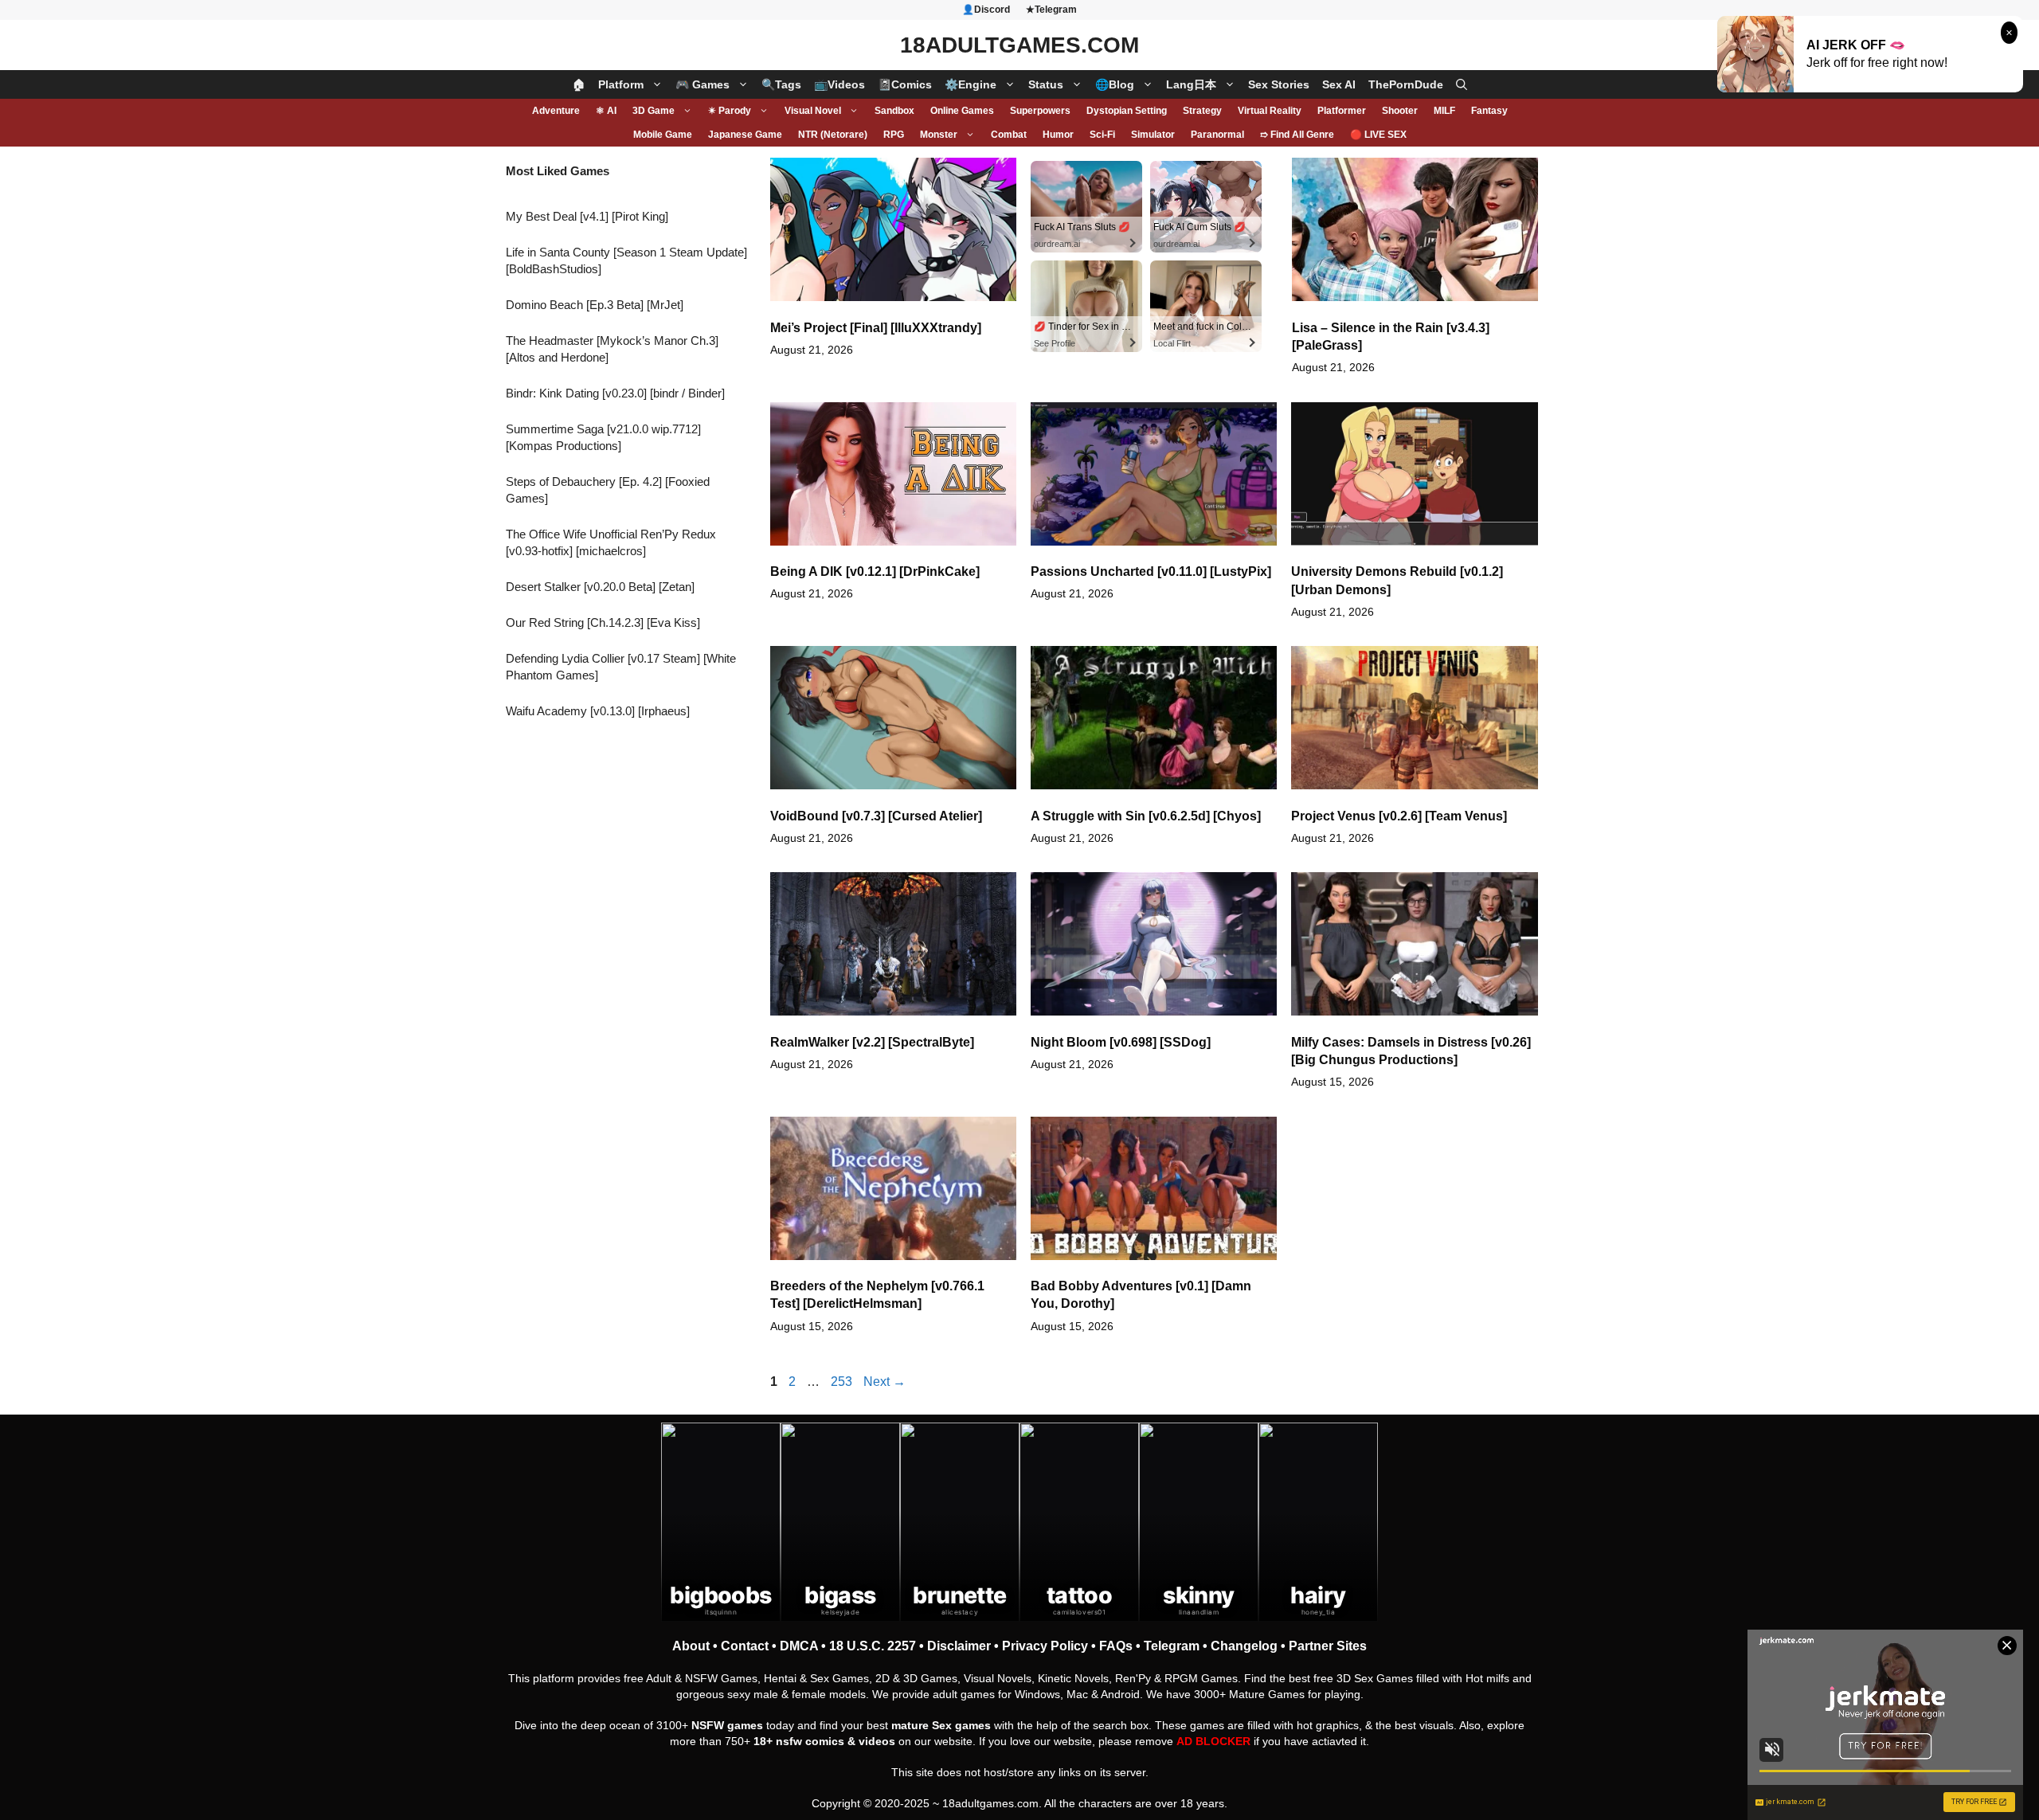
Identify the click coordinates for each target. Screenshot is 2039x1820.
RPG (894, 135)
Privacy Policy (1045, 1646)
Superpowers (1040, 111)
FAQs (1116, 1646)
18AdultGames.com (1019, 45)
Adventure (556, 111)
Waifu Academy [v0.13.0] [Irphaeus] (598, 711)
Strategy (1202, 111)
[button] (1462, 84)
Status (1046, 84)
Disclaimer (959, 1646)
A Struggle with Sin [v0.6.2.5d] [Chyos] (1146, 816)
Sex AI (1339, 84)
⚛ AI (606, 111)
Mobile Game (663, 135)
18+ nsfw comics (799, 1741)
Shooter (1400, 111)
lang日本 (1191, 84)
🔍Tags (781, 84)
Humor (1058, 135)
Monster (939, 135)
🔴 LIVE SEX (1378, 135)
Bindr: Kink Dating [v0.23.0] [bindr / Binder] (615, 393)
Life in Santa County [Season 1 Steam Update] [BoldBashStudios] (626, 260)
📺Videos (839, 84)
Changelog (1244, 1646)
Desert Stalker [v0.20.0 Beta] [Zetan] (600, 587)
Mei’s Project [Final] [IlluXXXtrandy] (876, 328)
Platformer (1342, 111)
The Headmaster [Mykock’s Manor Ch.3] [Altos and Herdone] (612, 349)
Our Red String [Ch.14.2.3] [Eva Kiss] (603, 622)
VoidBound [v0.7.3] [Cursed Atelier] (876, 816)
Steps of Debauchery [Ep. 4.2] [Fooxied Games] (608, 490)
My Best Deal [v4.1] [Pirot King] (587, 216)
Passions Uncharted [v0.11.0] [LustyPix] (1151, 571)
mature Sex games (941, 1725)
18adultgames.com (990, 1803)
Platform (621, 84)
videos (877, 1741)
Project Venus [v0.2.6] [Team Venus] (1399, 816)
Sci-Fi (1102, 135)
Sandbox (894, 111)
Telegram (1172, 1646)
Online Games (962, 111)
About (691, 1646)
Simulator (1153, 135)
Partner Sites (1328, 1646)
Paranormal (1217, 135)
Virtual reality (1270, 111)
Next (884, 1382)
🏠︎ (579, 84)
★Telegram (1051, 10)
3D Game (654, 111)
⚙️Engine (971, 84)
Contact (745, 1646)
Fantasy (1489, 111)
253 (843, 1382)
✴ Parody (730, 111)
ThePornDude (1406, 84)
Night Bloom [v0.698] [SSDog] (1121, 1042)
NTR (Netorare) (833, 135)
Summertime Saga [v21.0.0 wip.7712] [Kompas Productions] (603, 437)
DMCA (799, 1646)
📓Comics (905, 84)
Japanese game (745, 135)
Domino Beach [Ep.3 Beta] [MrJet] (595, 305)
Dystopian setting (1127, 111)
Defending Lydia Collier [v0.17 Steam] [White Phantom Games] (621, 667)
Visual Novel (813, 111)
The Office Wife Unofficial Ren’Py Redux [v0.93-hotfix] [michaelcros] (611, 542)
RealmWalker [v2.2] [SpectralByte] (872, 1042)
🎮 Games (702, 84)
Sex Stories (1279, 84)
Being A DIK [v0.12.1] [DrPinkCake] (875, 571)
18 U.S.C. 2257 (873, 1646)
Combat (1009, 135)
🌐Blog (1115, 84)
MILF (1444, 111)
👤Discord (986, 10)
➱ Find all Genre (1297, 135)
